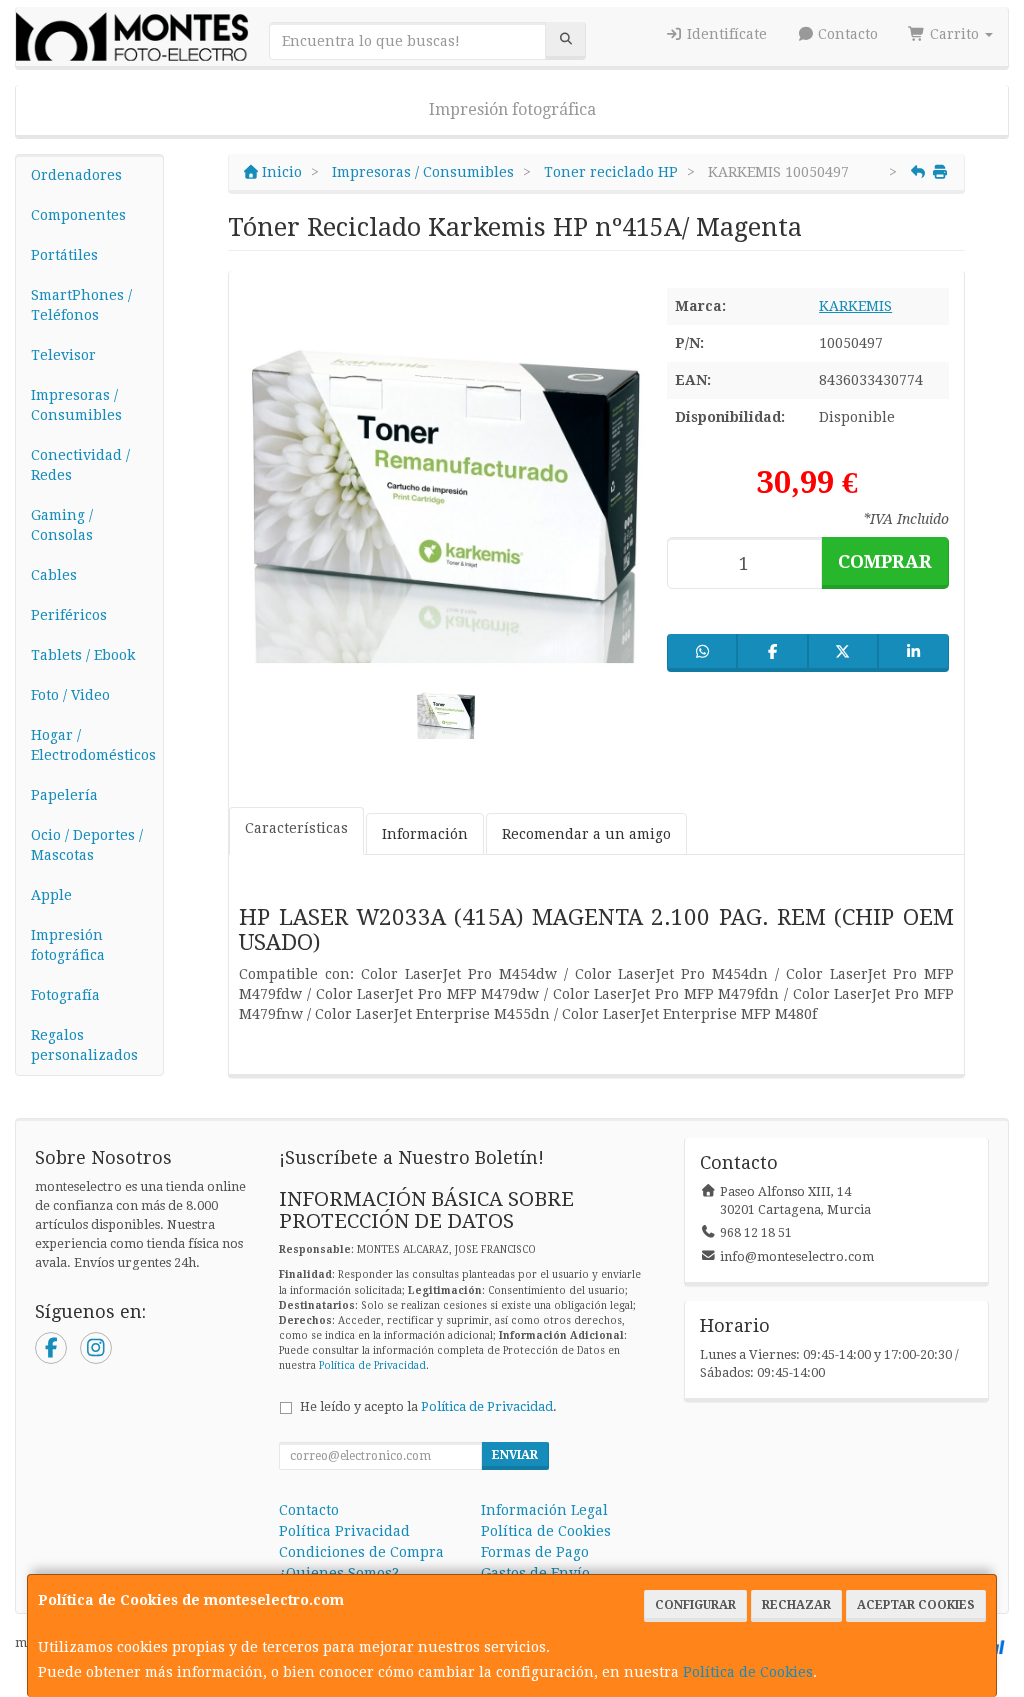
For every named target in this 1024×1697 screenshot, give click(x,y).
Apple (51, 895)
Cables (54, 575)
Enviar (515, 1455)
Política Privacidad (344, 1531)
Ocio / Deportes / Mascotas (87, 845)
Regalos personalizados (84, 1045)
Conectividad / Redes (80, 465)
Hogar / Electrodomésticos (93, 745)
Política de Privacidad (372, 1365)
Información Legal (544, 1510)
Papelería (64, 795)
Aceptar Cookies (916, 1605)
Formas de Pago (535, 1552)
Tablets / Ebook (83, 655)
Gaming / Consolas (62, 525)
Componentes (78, 215)
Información (425, 834)
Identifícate (725, 34)
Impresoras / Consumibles (76, 405)
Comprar (885, 561)
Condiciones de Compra (361, 1552)
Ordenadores (76, 175)
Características (296, 828)
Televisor (63, 355)
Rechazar (796, 1605)
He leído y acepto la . (428, 1406)
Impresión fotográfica (512, 109)
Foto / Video (70, 695)
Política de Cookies (748, 1672)
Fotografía (65, 995)
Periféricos (69, 615)
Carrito (954, 34)
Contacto (846, 34)
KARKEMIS (855, 306)
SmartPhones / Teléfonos (81, 305)
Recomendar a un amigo (586, 834)
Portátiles (64, 255)
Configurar (695, 1605)
